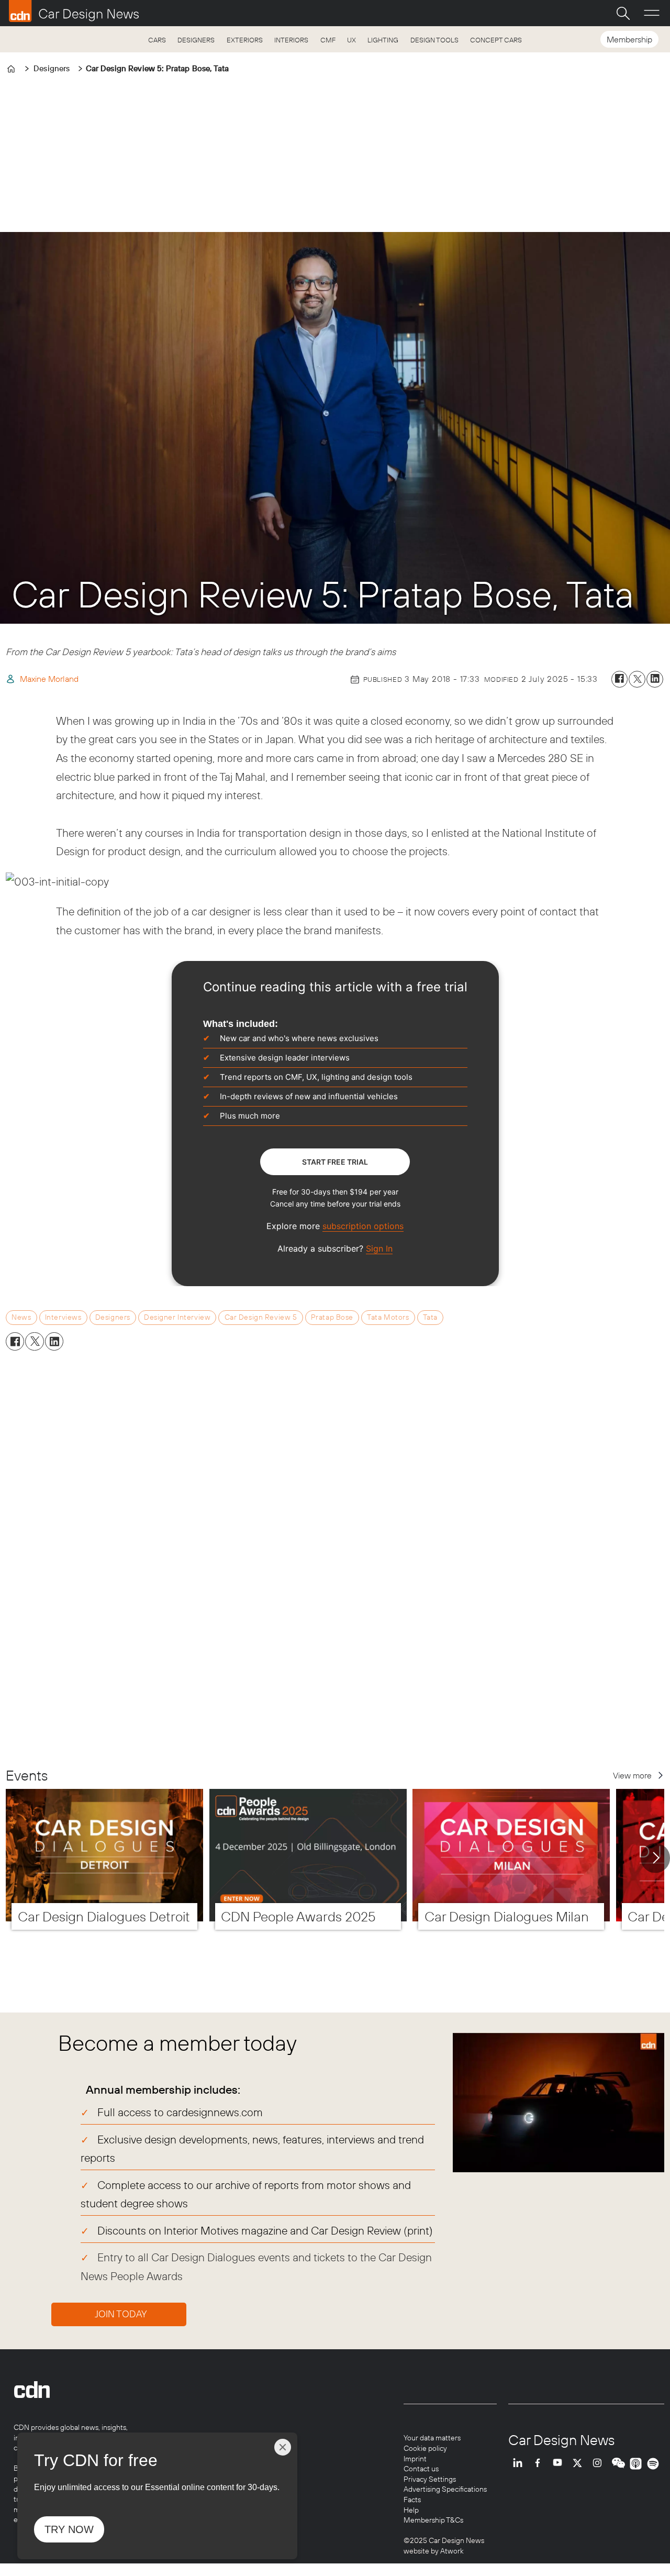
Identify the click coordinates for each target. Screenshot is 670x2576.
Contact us (421, 2469)
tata (430, 1317)
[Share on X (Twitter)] (637, 679)
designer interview (177, 1317)
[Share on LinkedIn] (655, 679)
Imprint (415, 2459)
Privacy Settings (430, 2479)
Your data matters (432, 2438)
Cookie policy (425, 2448)
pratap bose (332, 1317)
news (21, 1317)
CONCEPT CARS (496, 40)
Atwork (451, 2551)
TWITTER (580, 2464)
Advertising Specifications (445, 2489)
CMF (328, 40)
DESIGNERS (196, 40)
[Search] (623, 13)
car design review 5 (261, 1317)
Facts (412, 2500)
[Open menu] (652, 13)
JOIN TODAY (121, 2314)
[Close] (283, 2447)
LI (520, 2464)
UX (351, 40)
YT (560, 2464)
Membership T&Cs (433, 2520)
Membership (629, 39)
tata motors (388, 1317)
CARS (157, 40)
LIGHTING (383, 40)
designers (113, 1317)
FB (540, 2464)
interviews (63, 1317)
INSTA (600, 2464)
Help (411, 2510)
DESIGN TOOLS (434, 40)
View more (632, 1775)
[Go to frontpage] (74, 11)
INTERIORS (291, 40)
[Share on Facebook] (620, 679)
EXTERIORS (245, 40)
